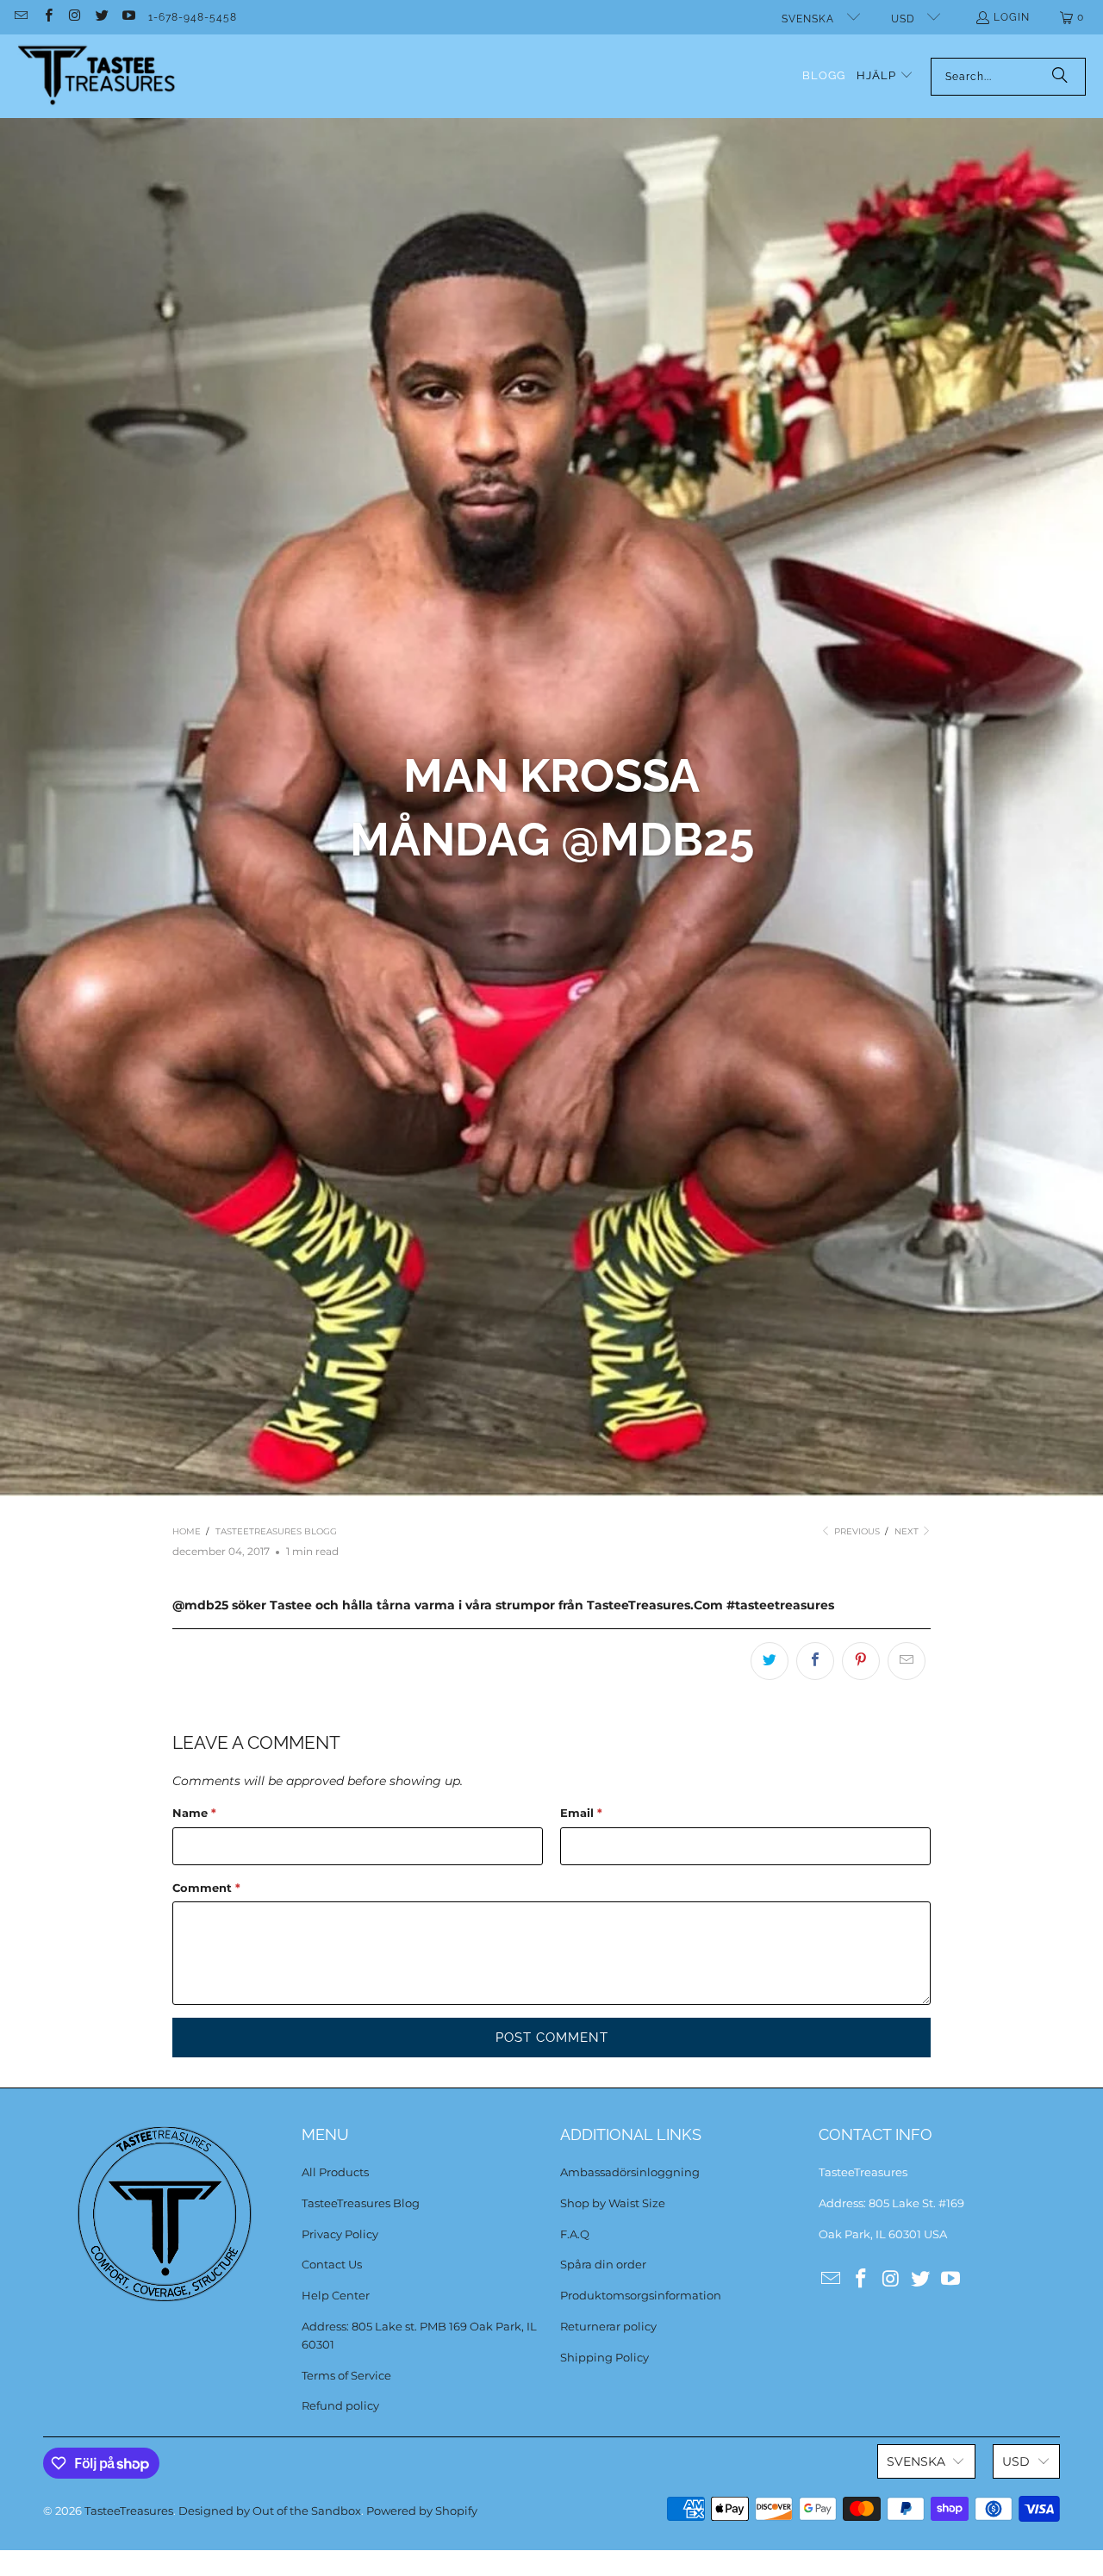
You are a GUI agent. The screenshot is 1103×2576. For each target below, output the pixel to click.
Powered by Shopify (422, 2511)
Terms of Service (346, 2375)
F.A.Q (575, 2234)
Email (581, 1813)
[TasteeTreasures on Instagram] (75, 17)
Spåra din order (603, 2264)
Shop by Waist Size (613, 2203)
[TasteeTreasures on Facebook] (47, 17)
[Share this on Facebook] (815, 1661)
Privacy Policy (340, 2234)
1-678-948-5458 (193, 17)
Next (908, 1531)
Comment (206, 1888)
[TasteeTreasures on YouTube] (128, 17)
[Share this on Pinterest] (861, 1661)
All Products (335, 2172)
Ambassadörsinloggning (630, 2172)
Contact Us (332, 2264)
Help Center (336, 2295)
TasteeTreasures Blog (361, 2203)
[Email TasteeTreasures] (20, 17)
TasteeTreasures (129, 2511)
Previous (856, 1531)
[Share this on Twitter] (770, 1661)
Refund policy (340, 2405)
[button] (885, 76)
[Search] (1060, 77)
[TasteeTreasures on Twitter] (101, 17)
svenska (810, 19)
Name (194, 1813)
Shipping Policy (604, 2357)
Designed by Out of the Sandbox (270, 2511)
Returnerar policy (608, 2326)
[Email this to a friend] (907, 1661)
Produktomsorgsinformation (641, 2295)
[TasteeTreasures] (97, 76)
